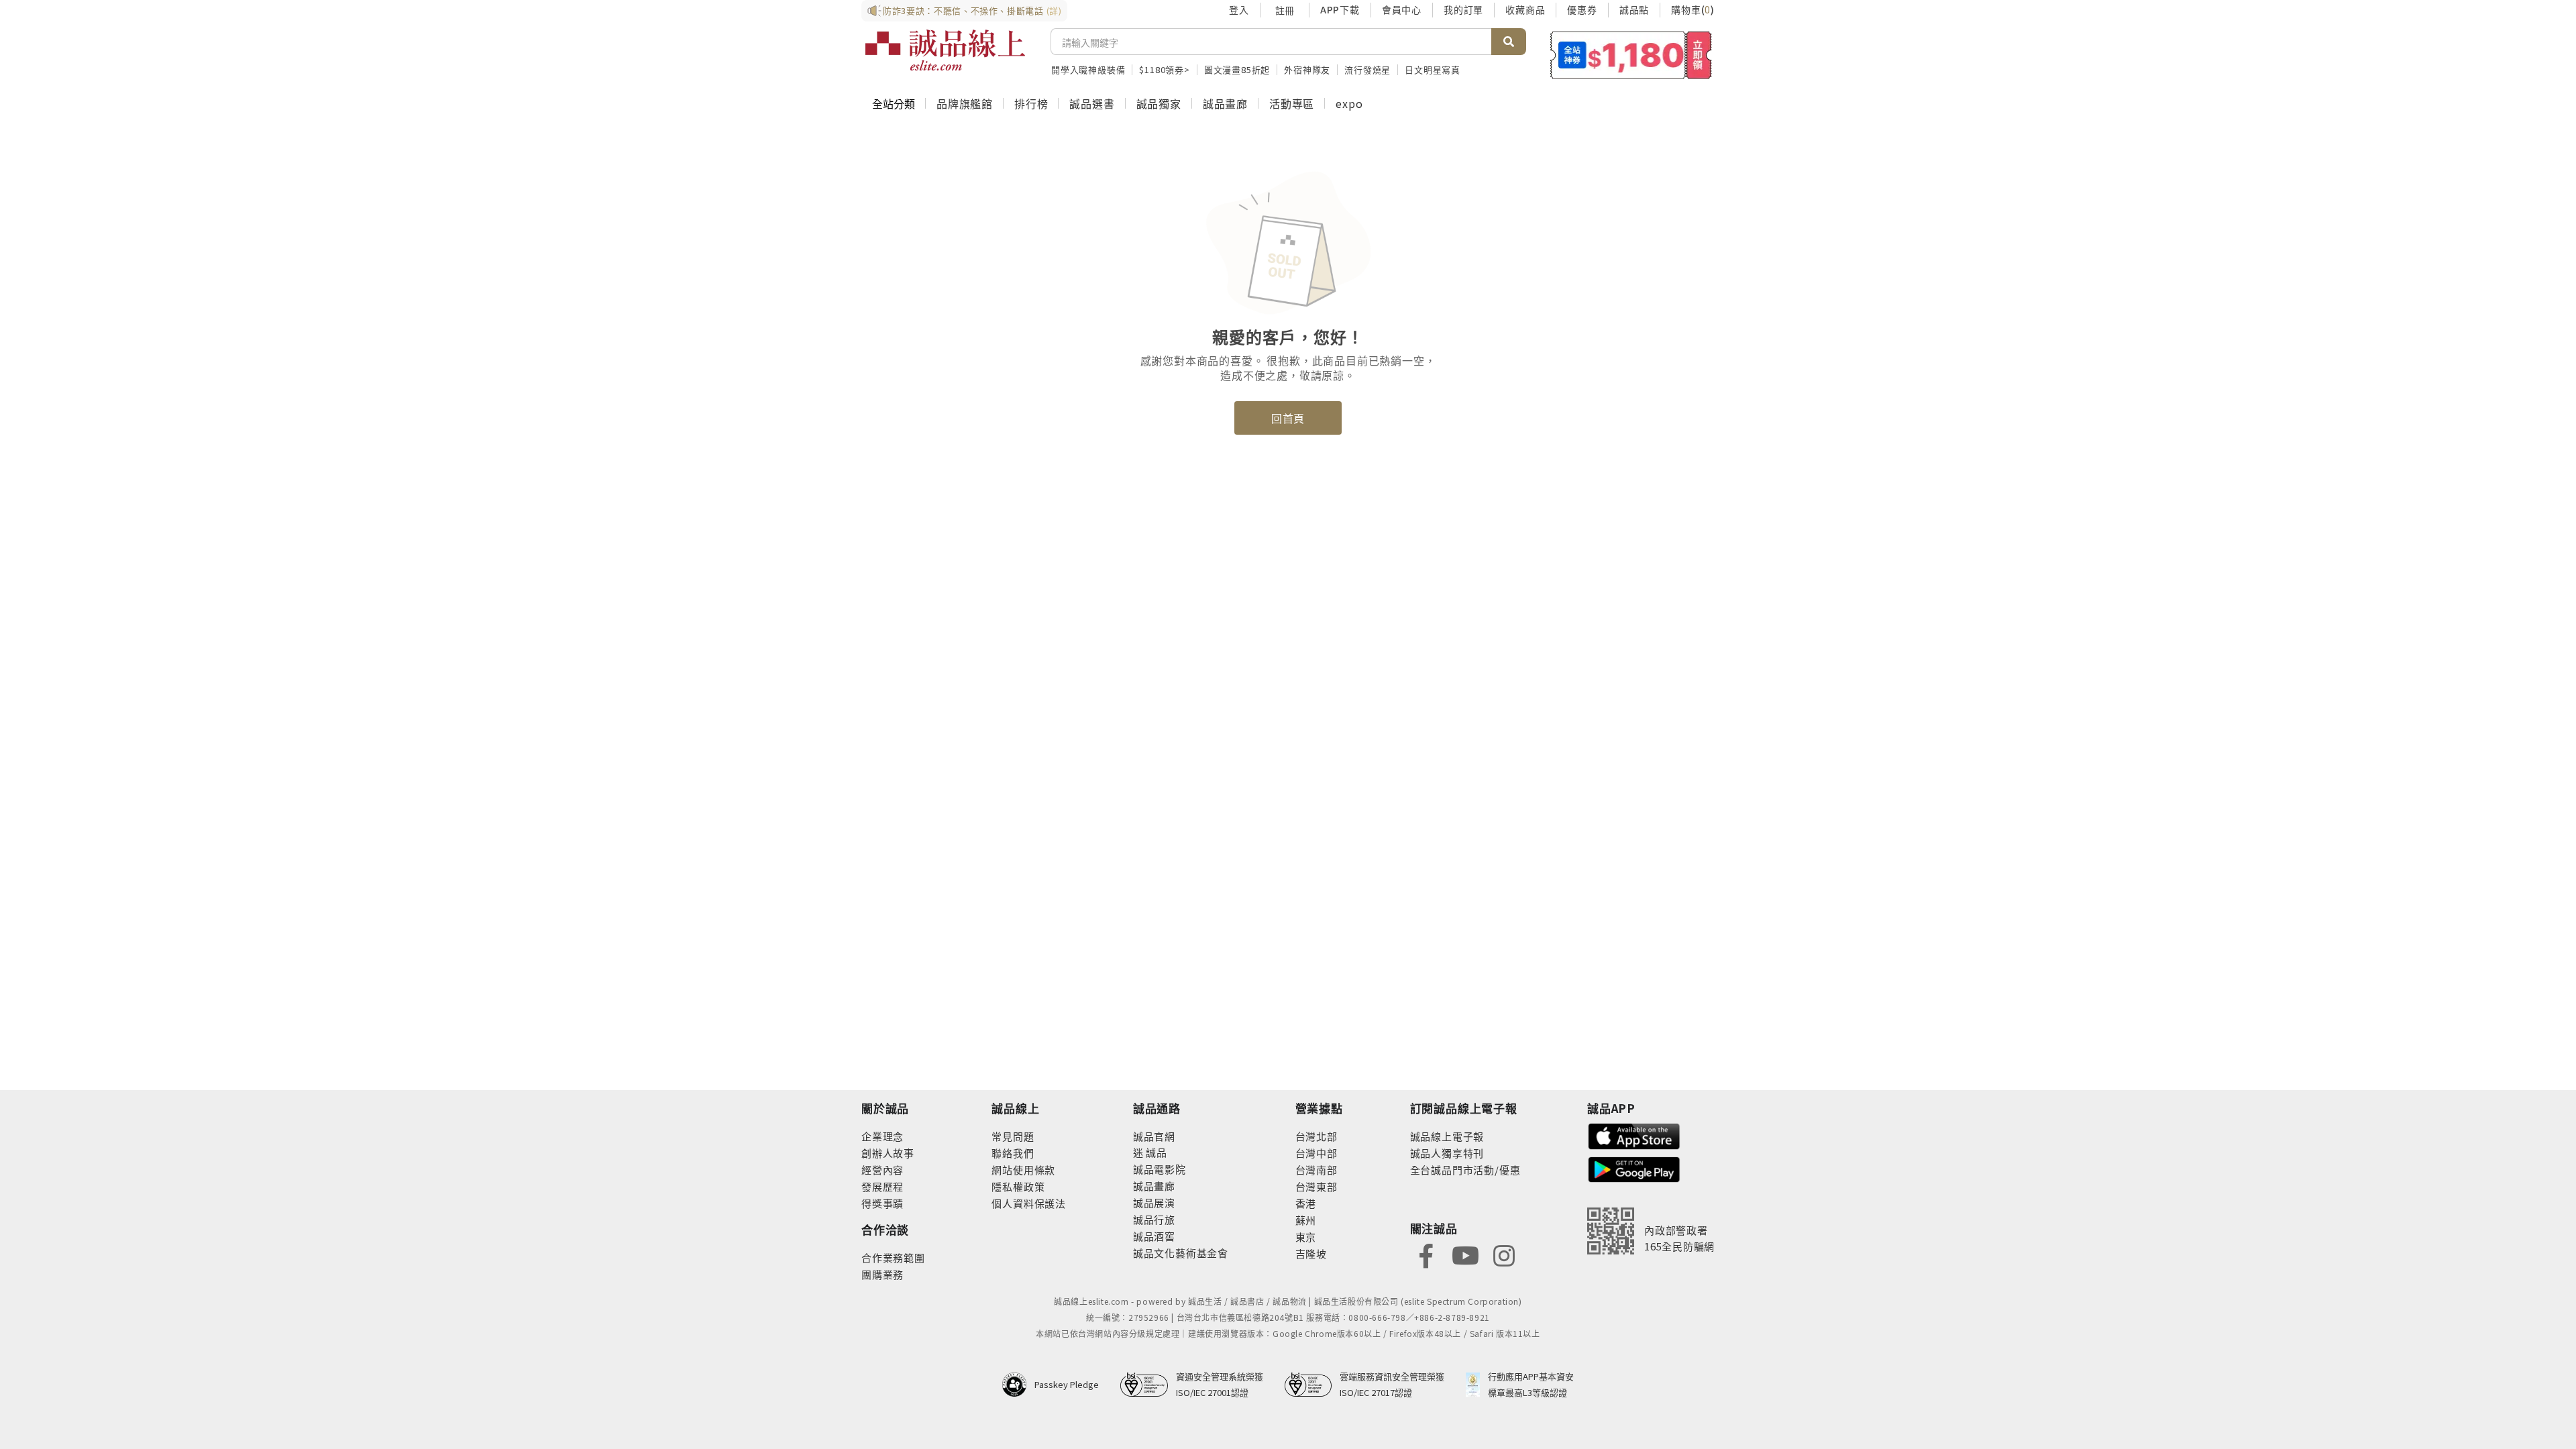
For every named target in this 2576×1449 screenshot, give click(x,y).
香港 (1306, 1203)
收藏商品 (1525, 9)
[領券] (1631, 55)
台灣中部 (1317, 1153)
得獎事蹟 (882, 1203)
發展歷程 (882, 1186)
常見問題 (1013, 1136)
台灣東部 (1317, 1186)
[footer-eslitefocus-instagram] (1504, 1254)
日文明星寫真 (1433, 69)
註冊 (1285, 10)
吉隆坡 (1311, 1253)
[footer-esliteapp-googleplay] (1634, 1168)
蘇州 (1306, 1220)
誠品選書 (1092, 103)
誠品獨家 (1159, 103)
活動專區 (1292, 103)
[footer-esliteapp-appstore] (1634, 1135)
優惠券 (1582, 9)
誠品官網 (1154, 1136)
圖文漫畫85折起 (1237, 69)
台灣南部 (1317, 1170)
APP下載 (1340, 9)
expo (1349, 103)
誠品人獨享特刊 (1447, 1153)
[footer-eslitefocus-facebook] (1426, 1254)
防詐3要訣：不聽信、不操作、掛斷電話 (972, 10)
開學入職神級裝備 (1088, 69)
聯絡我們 (1013, 1153)
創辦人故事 (888, 1153)
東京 (1306, 1237)
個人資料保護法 (1029, 1203)
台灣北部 (1317, 1136)
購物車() (1693, 9)
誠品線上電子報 (1447, 1136)
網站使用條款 (1023, 1170)
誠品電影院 (1160, 1169)
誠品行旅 (1154, 1219)
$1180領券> (1164, 69)
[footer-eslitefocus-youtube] (1465, 1254)
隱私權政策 (1018, 1186)
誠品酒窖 (1154, 1236)
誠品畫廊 (1225, 103)
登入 (1239, 9)
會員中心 (1402, 9)
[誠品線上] (945, 50)
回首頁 (1288, 418)
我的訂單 (1463, 9)
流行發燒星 (1367, 69)
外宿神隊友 (1307, 69)
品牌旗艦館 (965, 103)
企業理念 (882, 1136)
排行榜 (1031, 103)
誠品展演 (1154, 1202)
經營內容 (882, 1170)
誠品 (1156, 1152)
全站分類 (894, 103)
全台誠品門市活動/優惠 (1465, 1170)
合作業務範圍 (893, 1257)
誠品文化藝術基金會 (1181, 1253)
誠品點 (1634, 9)
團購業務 (882, 1274)
